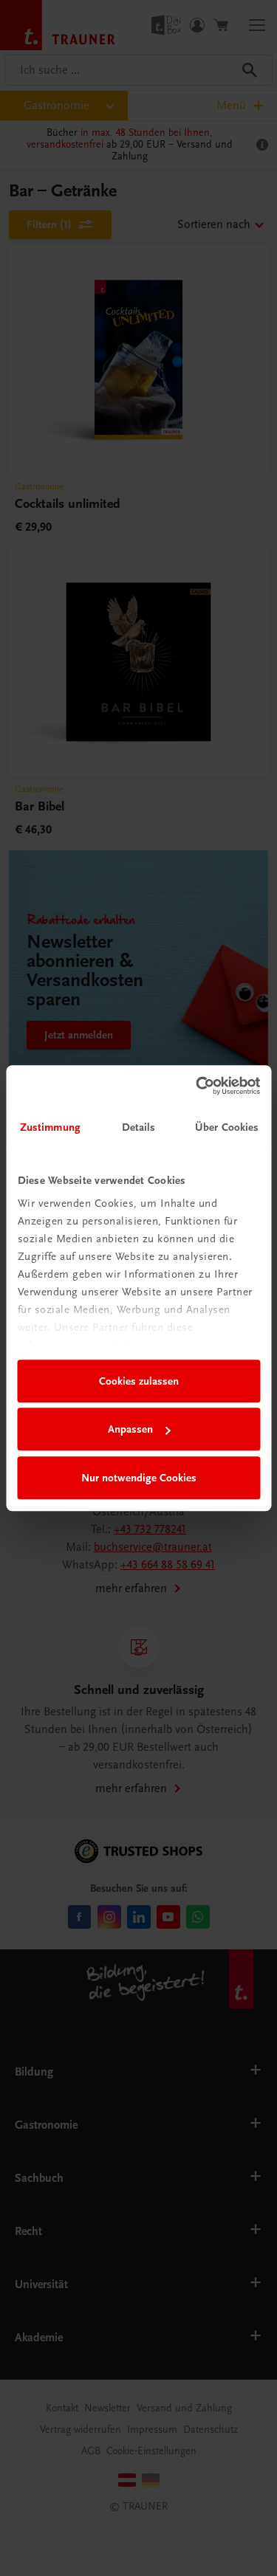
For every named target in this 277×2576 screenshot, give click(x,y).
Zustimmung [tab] (50, 1127)
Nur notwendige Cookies (139, 1478)
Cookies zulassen (139, 1381)
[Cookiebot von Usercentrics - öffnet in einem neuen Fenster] (197, 1086)
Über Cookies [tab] (227, 1127)
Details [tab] (139, 1127)
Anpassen (130, 1429)
